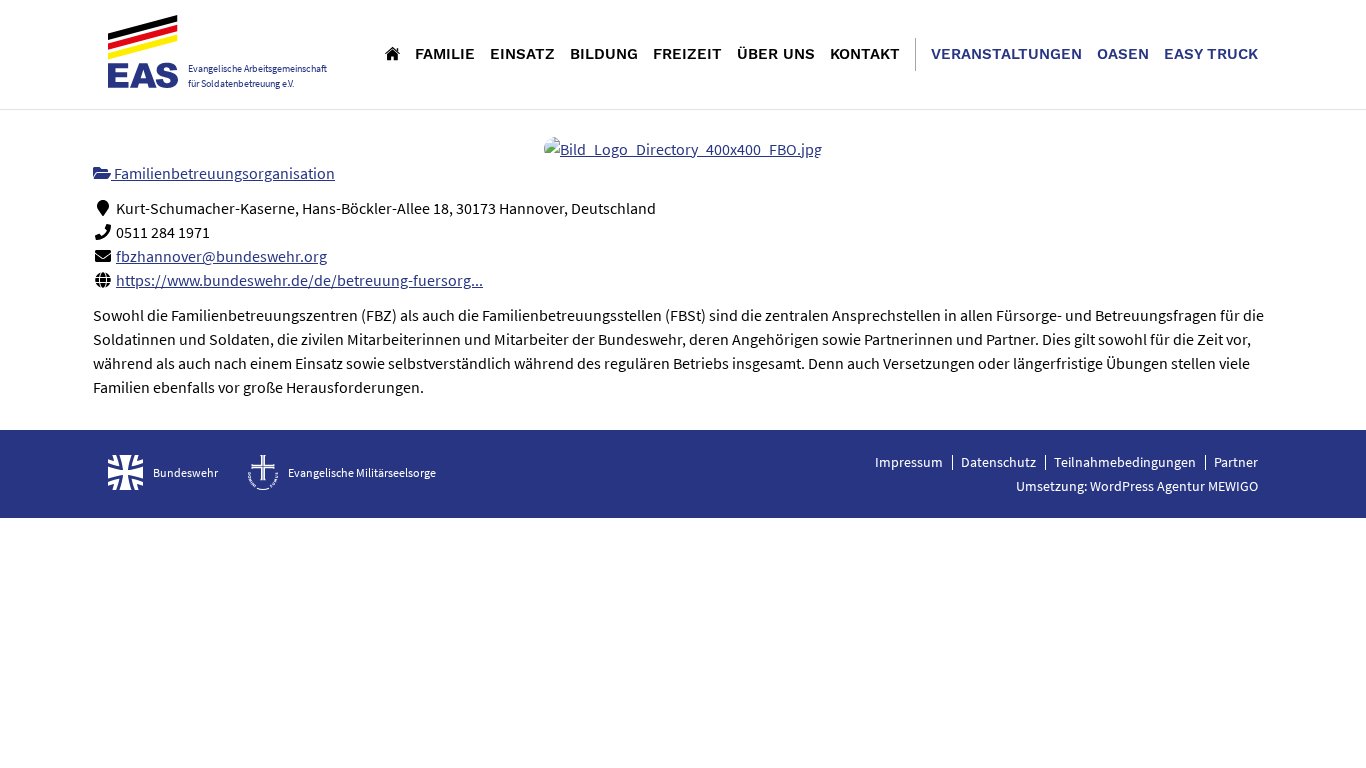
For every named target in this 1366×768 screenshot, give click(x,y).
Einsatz (522, 54)
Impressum (909, 462)
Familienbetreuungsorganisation (223, 173)
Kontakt (865, 54)
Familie (445, 54)
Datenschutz (998, 462)
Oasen (1123, 54)
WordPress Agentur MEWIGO (1174, 486)
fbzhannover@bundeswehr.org (221, 256)
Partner (1236, 462)
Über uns (776, 54)
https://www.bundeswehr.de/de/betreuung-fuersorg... (299, 280)
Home (392, 53)
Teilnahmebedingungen (1125, 462)
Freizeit (687, 54)
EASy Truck (1211, 54)
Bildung (604, 54)
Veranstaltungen (1006, 54)
